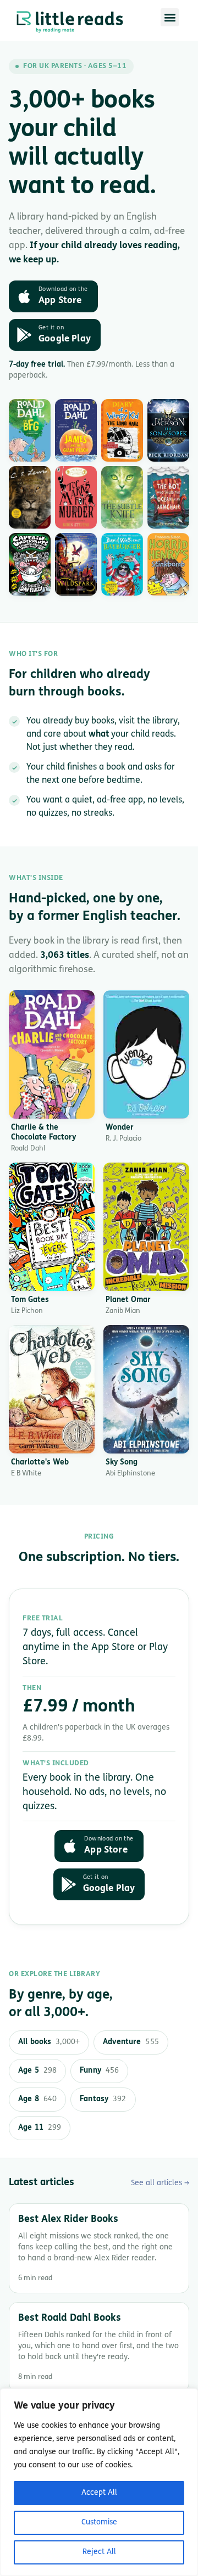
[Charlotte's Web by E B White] (52, 1389)
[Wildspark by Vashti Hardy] (76, 564)
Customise (99, 2522)
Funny (99, 2071)
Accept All (99, 2493)
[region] (99, 2482)
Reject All (99, 2552)
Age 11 (40, 2128)
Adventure (131, 2042)
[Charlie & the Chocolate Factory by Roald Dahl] (52, 1054)
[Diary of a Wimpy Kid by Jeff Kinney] (122, 430)
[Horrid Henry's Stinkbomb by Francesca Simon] (168, 564)
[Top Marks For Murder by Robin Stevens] (76, 497)
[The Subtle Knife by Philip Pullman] (122, 497)
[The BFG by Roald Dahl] (30, 430)
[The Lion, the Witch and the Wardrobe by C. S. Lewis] (30, 497)
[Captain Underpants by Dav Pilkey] (30, 564)
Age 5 (37, 2071)
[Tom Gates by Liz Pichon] (52, 1227)
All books (49, 2042)
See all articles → (160, 2183)
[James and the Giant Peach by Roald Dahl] (76, 430)
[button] (170, 17)
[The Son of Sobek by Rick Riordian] (168, 430)
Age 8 (37, 2099)
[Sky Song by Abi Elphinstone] (146, 1389)
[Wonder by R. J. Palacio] (146, 1054)
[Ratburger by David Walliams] (122, 564)
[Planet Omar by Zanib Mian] (146, 1227)
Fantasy (103, 2099)
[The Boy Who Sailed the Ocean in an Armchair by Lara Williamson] (168, 497)
